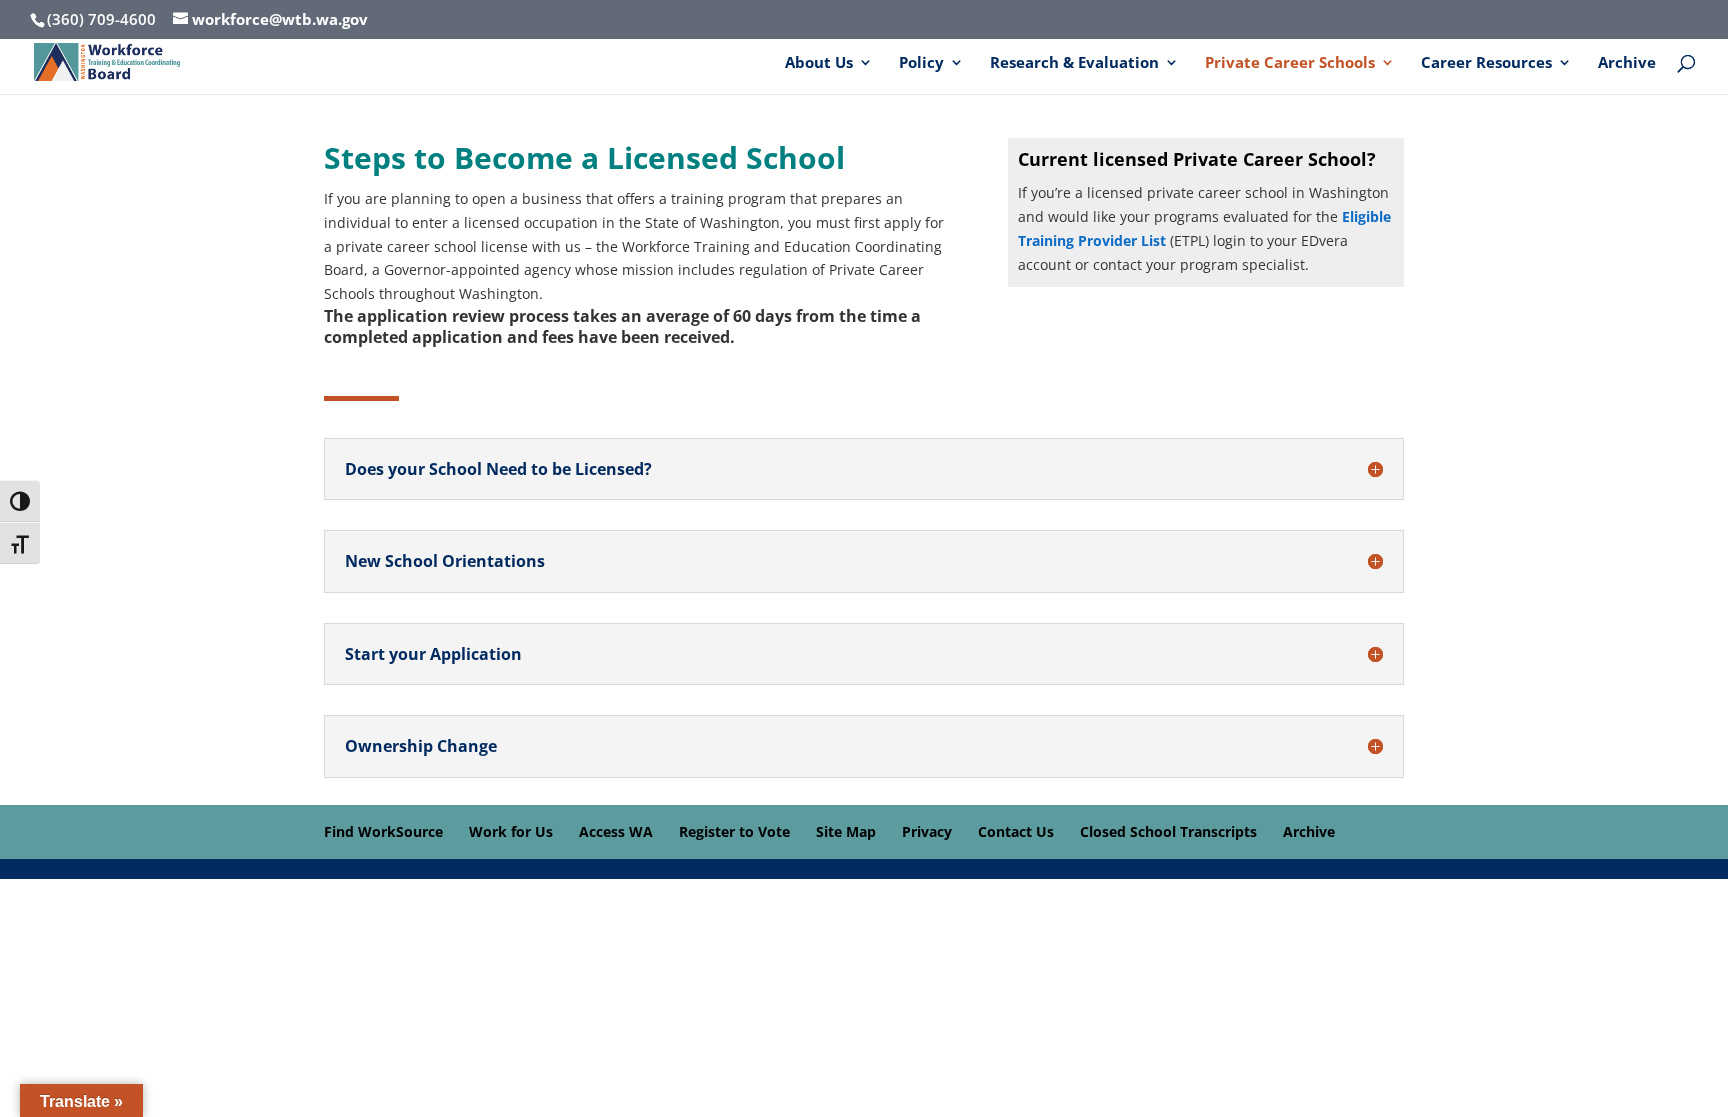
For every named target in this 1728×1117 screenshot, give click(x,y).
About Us (819, 63)
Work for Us (511, 831)
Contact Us (1016, 831)
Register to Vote (734, 831)
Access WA (616, 831)
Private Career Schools (1290, 63)
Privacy (927, 831)
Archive (1627, 63)
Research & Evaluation (1074, 63)
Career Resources (1486, 63)
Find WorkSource (383, 831)
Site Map (846, 831)
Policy (921, 63)
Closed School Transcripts (1168, 831)
